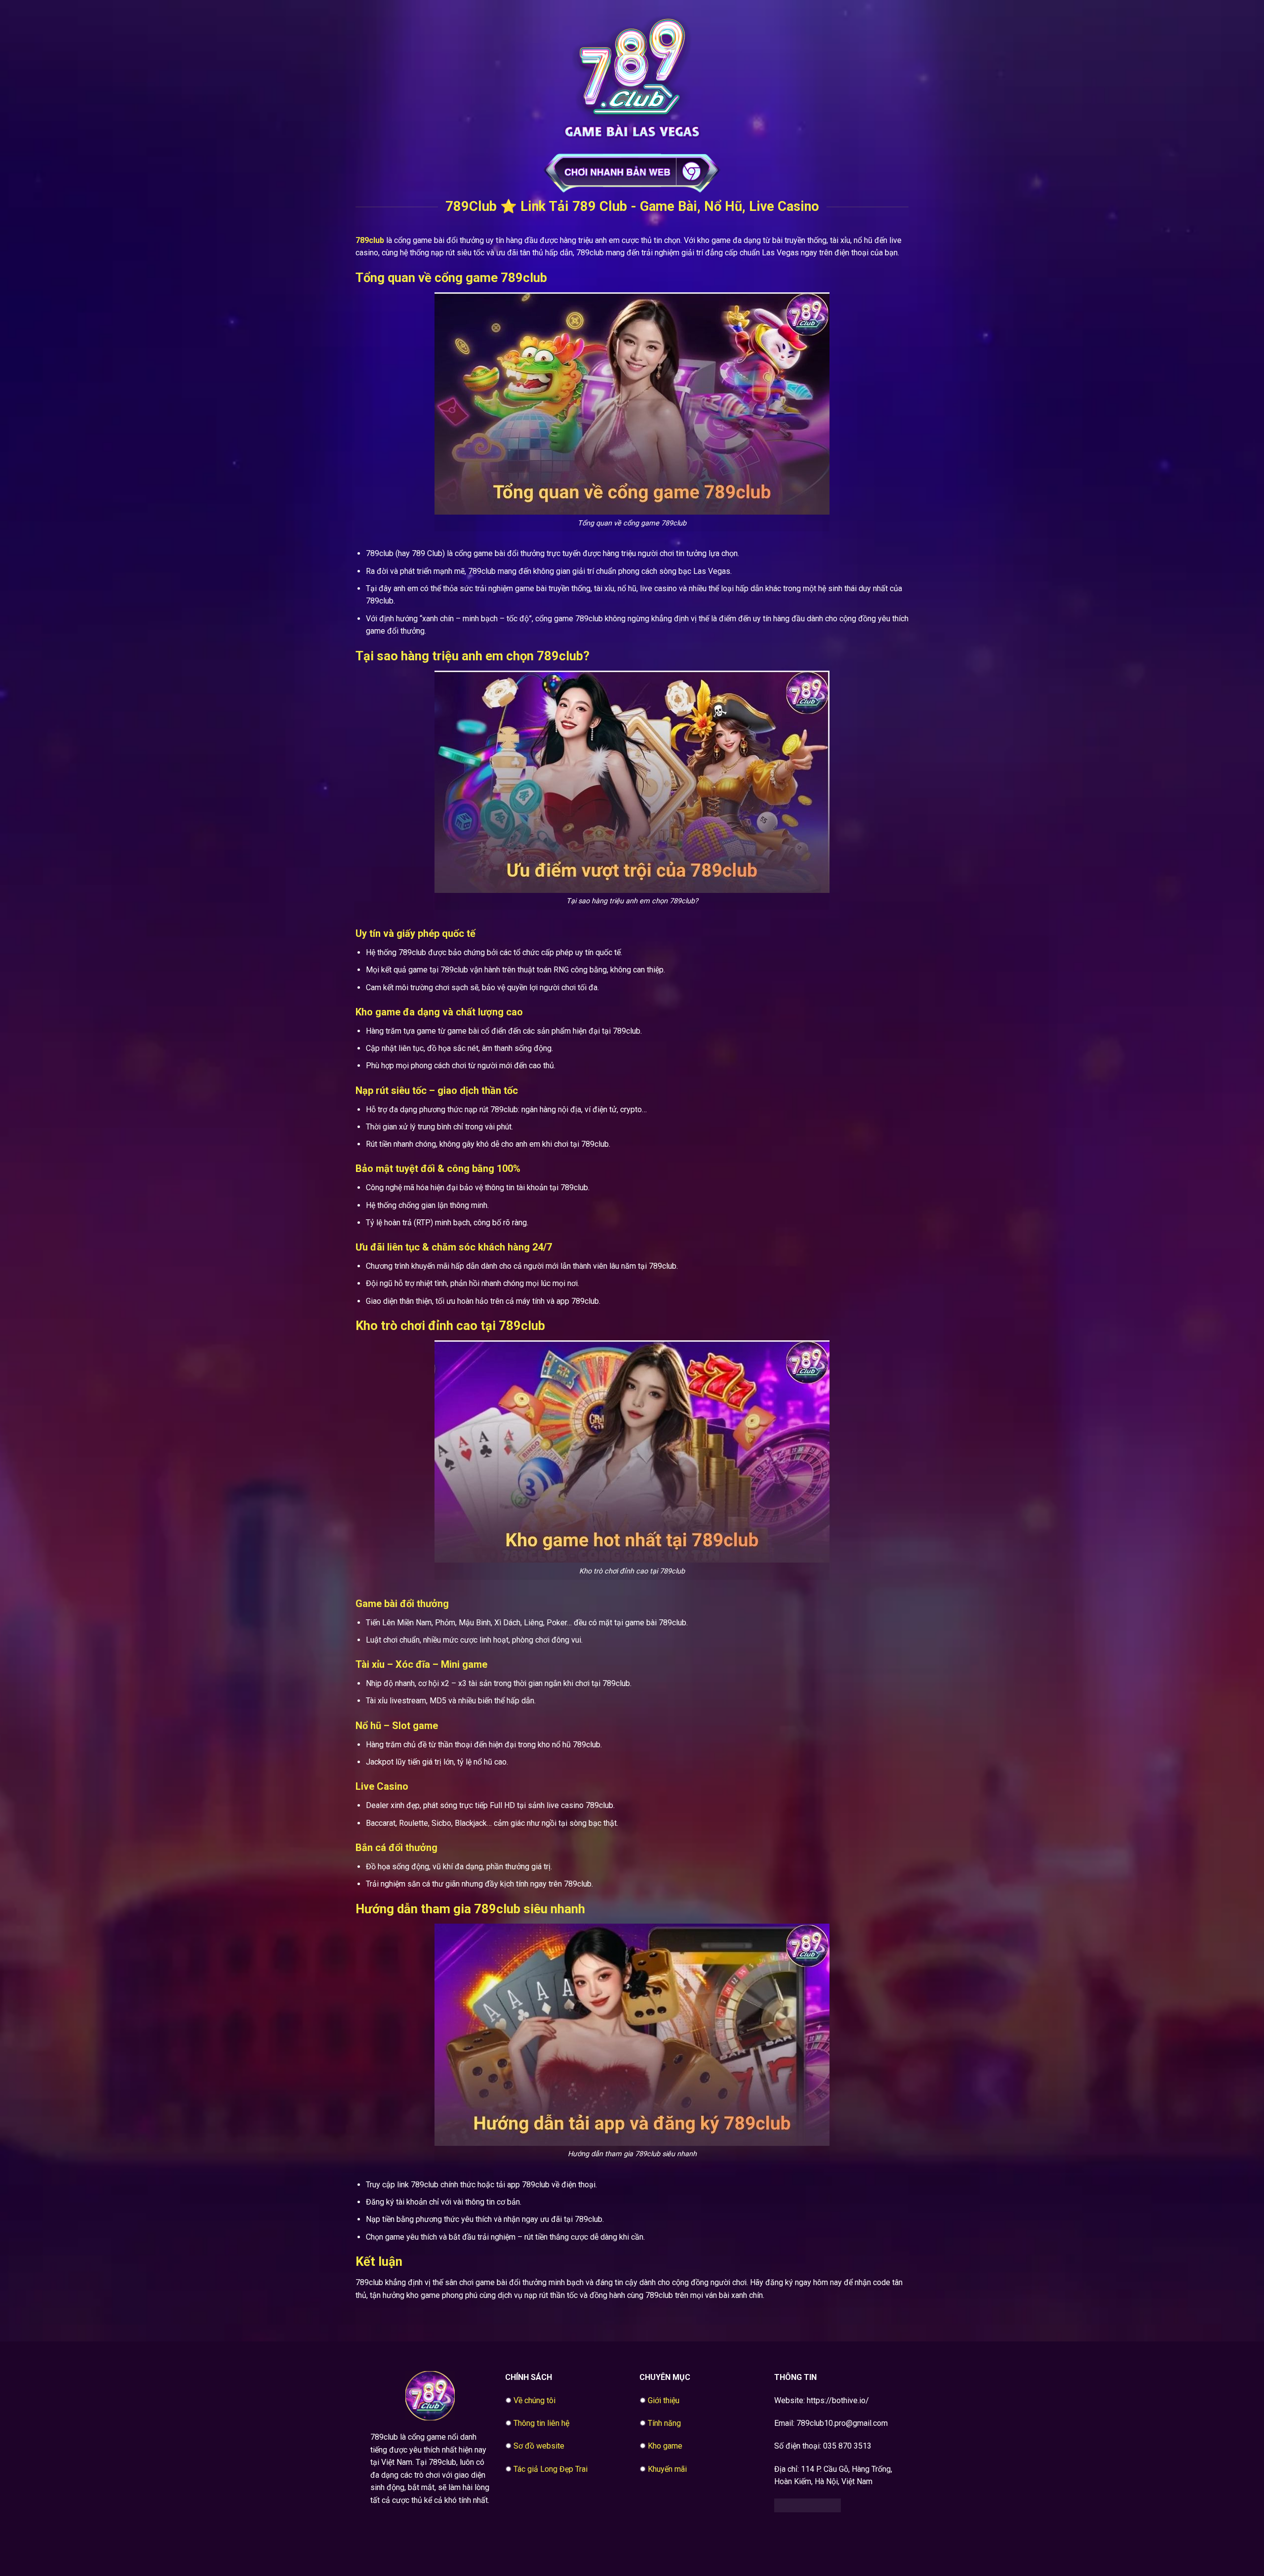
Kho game (665, 2446)
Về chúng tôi (534, 2400)
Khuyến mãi (667, 2469)
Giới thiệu (664, 2400)
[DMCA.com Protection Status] (808, 2505)
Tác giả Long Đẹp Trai (551, 2469)
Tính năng (664, 2423)
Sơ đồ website (539, 2446)
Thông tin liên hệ (541, 2423)
